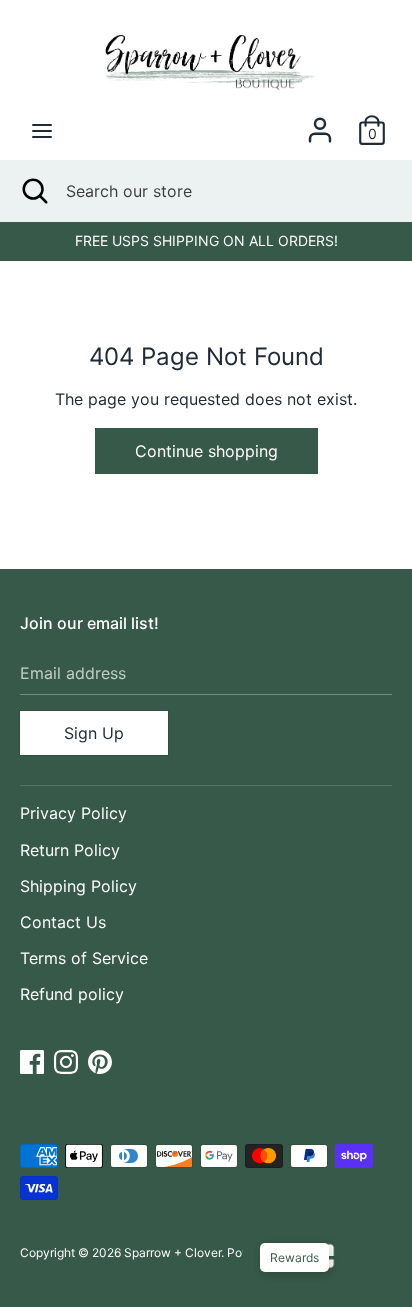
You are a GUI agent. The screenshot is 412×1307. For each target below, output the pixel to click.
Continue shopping (206, 451)
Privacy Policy (73, 813)
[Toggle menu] (42, 130)
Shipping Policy (78, 886)
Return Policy (70, 850)
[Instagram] (66, 1060)
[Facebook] (32, 1060)
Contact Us (63, 922)
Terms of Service (84, 958)
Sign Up (94, 733)
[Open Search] (33, 191)
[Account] (320, 122)
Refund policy (72, 994)
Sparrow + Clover (172, 1252)
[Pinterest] (100, 1060)
